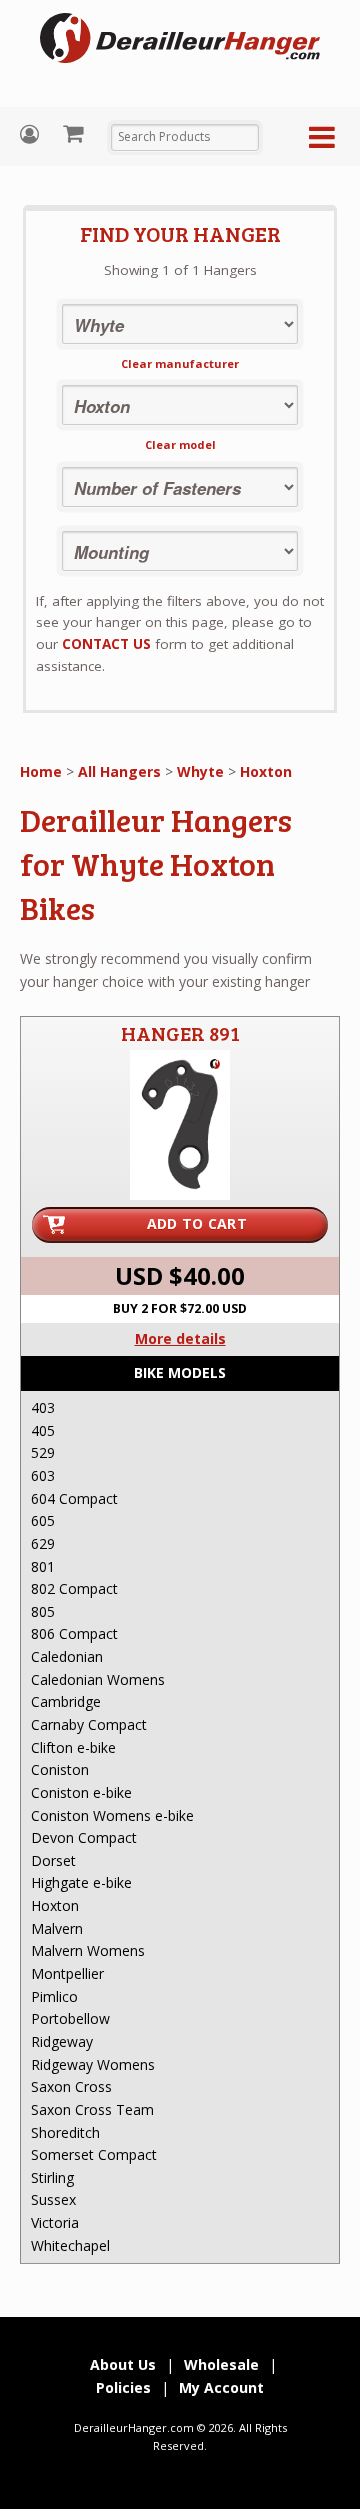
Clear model (180, 444)
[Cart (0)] (75, 133)
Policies (123, 2387)
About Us (123, 2364)
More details (180, 1338)
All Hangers (119, 771)
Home (41, 771)
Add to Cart (197, 1223)
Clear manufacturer (180, 363)
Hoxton (266, 771)
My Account (32, 134)
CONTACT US (106, 644)
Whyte (200, 771)
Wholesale (221, 2364)
